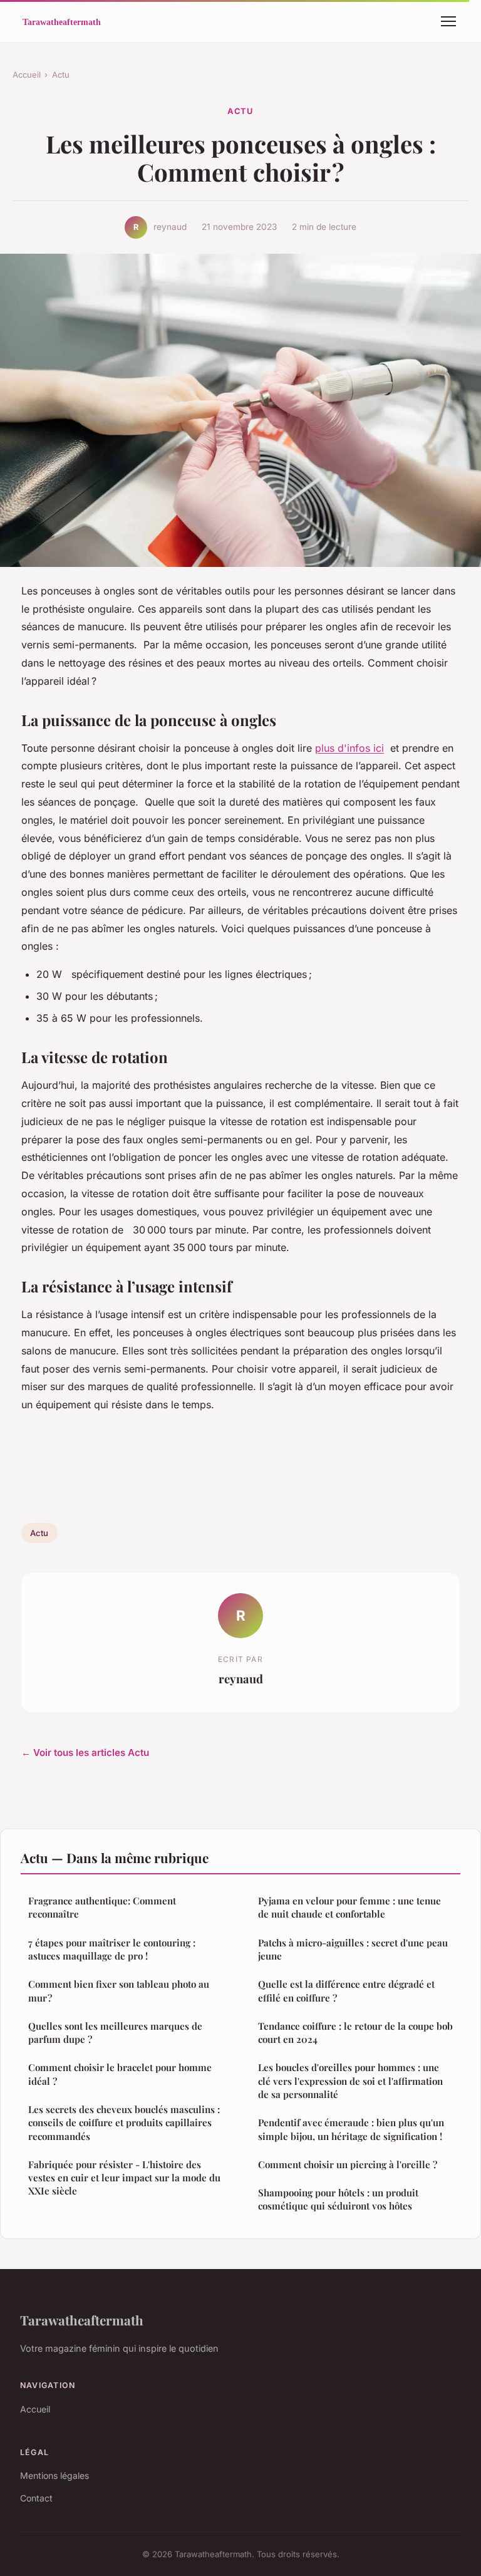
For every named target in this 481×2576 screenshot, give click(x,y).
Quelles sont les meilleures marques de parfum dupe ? (115, 2033)
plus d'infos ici (349, 748)
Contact (36, 2498)
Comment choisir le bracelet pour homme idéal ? (120, 2074)
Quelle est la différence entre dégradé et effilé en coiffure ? (346, 1991)
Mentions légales (54, 2475)
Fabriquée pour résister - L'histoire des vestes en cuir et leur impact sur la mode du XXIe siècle (124, 2178)
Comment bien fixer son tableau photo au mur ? (119, 1991)
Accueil (27, 75)
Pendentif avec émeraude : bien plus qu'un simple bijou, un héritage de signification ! (351, 2129)
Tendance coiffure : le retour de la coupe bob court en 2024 (355, 2033)
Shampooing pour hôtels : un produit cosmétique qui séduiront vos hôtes (338, 2199)
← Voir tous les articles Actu (85, 1753)
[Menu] (448, 21)
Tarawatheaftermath (82, 2320)
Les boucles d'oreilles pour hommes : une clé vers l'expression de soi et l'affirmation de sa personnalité (350, 2081)
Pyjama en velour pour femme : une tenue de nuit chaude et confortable (349, 1907)
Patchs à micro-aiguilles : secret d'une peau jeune (353, 1949)
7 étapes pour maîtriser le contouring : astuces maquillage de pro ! (112, 1949)
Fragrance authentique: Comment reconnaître (102, 1907)
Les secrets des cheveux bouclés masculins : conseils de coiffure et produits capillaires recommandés (124, 2123)
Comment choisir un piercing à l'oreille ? (348, 2164)
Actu (61, 75)
